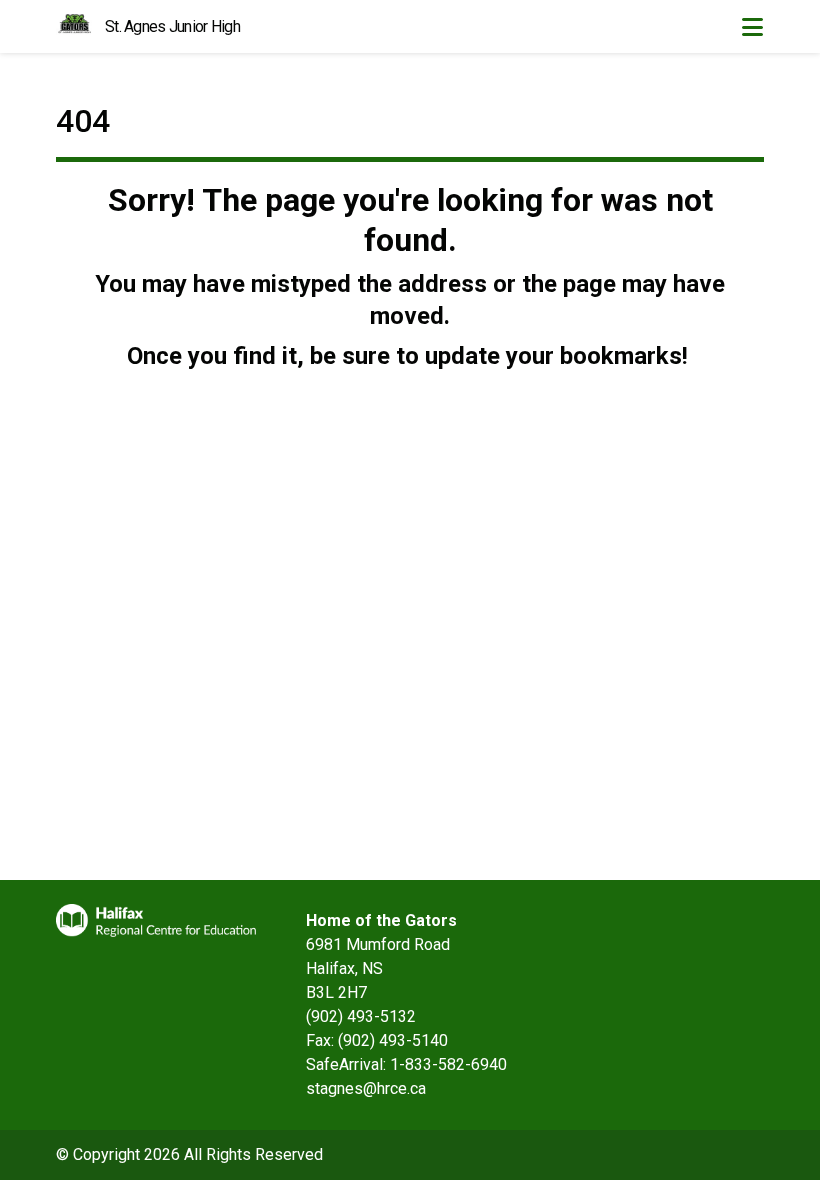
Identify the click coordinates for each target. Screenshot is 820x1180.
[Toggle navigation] (752, 27)
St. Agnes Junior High (172, 26)
